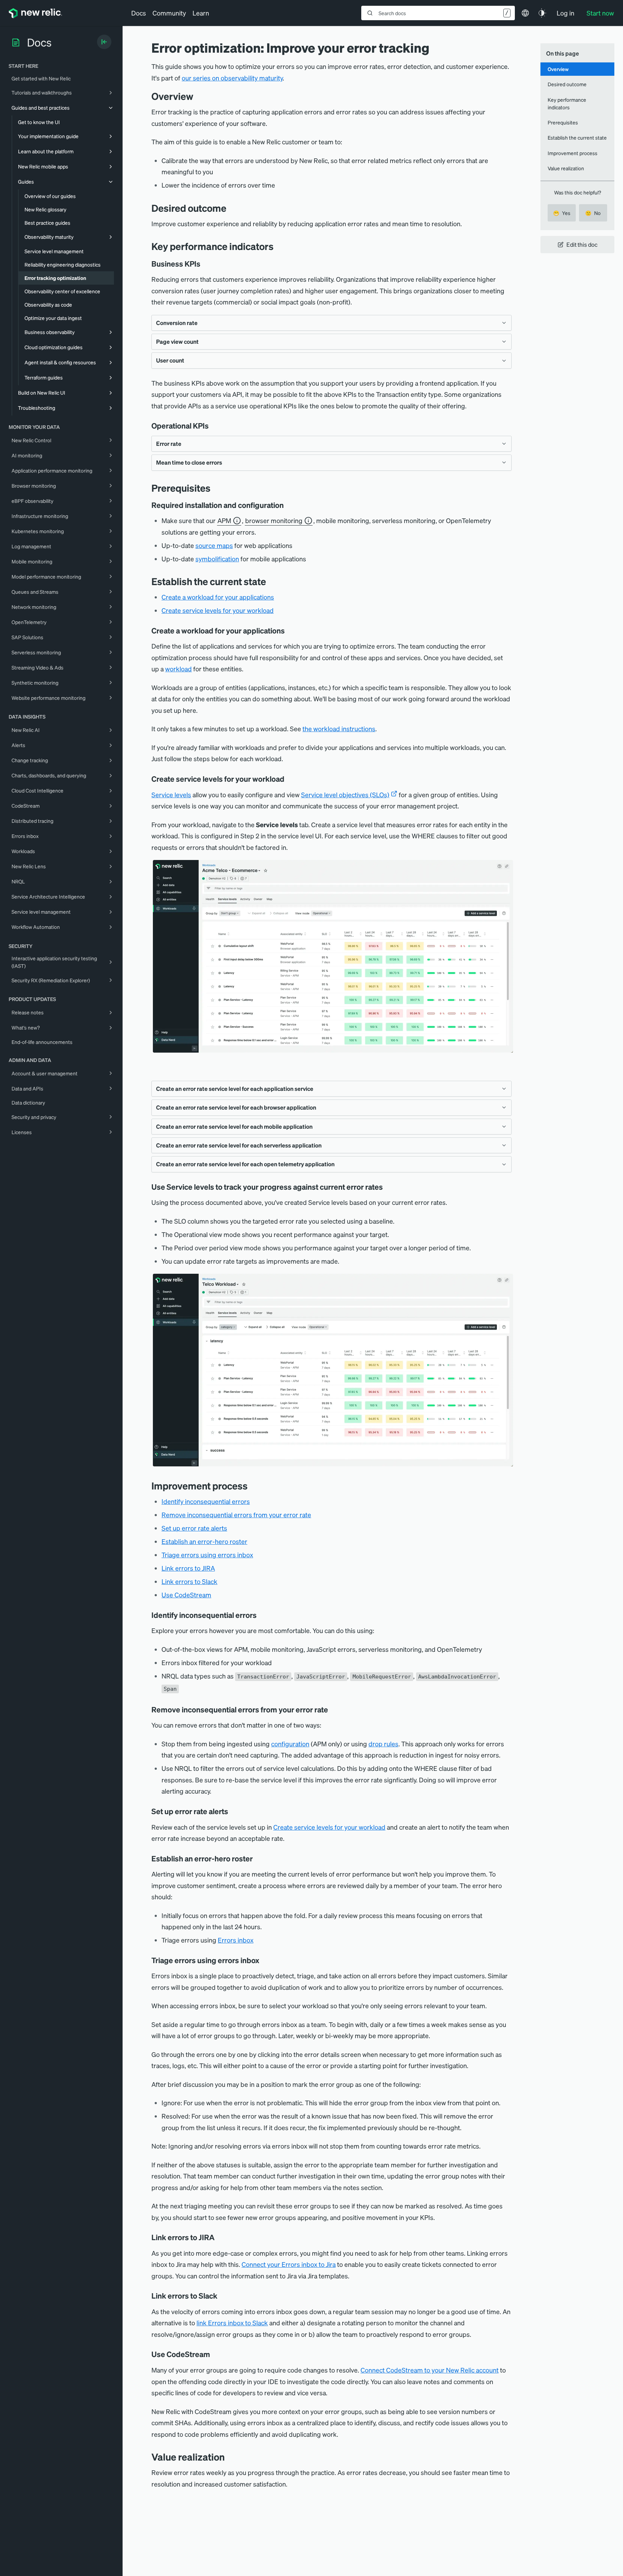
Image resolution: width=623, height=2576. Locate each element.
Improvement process (573, 153)
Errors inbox (236, 1940)
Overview (558, 69)
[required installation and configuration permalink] (287, 505)
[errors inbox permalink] (264, 1960)
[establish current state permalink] (271, 581)
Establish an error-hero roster (204, 1541)
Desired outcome (567, 84)
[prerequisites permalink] (216, 488)
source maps (214, 545)
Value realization (566, 168)
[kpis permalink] (279, 246)
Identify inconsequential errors (206, 1501)
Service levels (171, 795)
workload (178, 669)
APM (224, 520)
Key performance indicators (567, 103)
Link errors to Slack (189, 1581)
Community (169, 13)
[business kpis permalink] (204, 264)
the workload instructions (339, 729)
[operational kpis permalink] (212, 426)
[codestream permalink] (215, 2354)
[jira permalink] (220, 2237)
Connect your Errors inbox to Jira (289, 2264)
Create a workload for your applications (218, 597)
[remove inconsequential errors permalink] (333, 1710)
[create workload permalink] (290, 631)
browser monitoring (274, 520)
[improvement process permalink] (253, 1486)
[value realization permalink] (230, 2457)
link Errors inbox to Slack (232, 2323)
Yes (562, 213)
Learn (201, 13)
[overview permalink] (199, 96)
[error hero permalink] (256, 1859)
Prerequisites (563, 122)
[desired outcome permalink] (232, 208)
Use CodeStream (186, 1595)
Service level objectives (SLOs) (345, 795)
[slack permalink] (222, 2296)
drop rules (383, 1744)
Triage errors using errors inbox (207, 1555)
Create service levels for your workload (218, 610)
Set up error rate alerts (194, 1528)
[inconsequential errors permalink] (262, 1615)
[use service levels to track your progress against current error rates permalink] (386, 1187)
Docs (139, 13)
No (593, 213)
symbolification (217, 559)
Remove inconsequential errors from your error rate (236, 1515)
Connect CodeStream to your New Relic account (430, 2370)
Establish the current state (577, 137)
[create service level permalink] (290, 779)
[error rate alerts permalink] (233, 1811)
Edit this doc (582, 244)
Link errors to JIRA (188, 1568)
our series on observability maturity (232, 78)
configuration (290, 1744)
